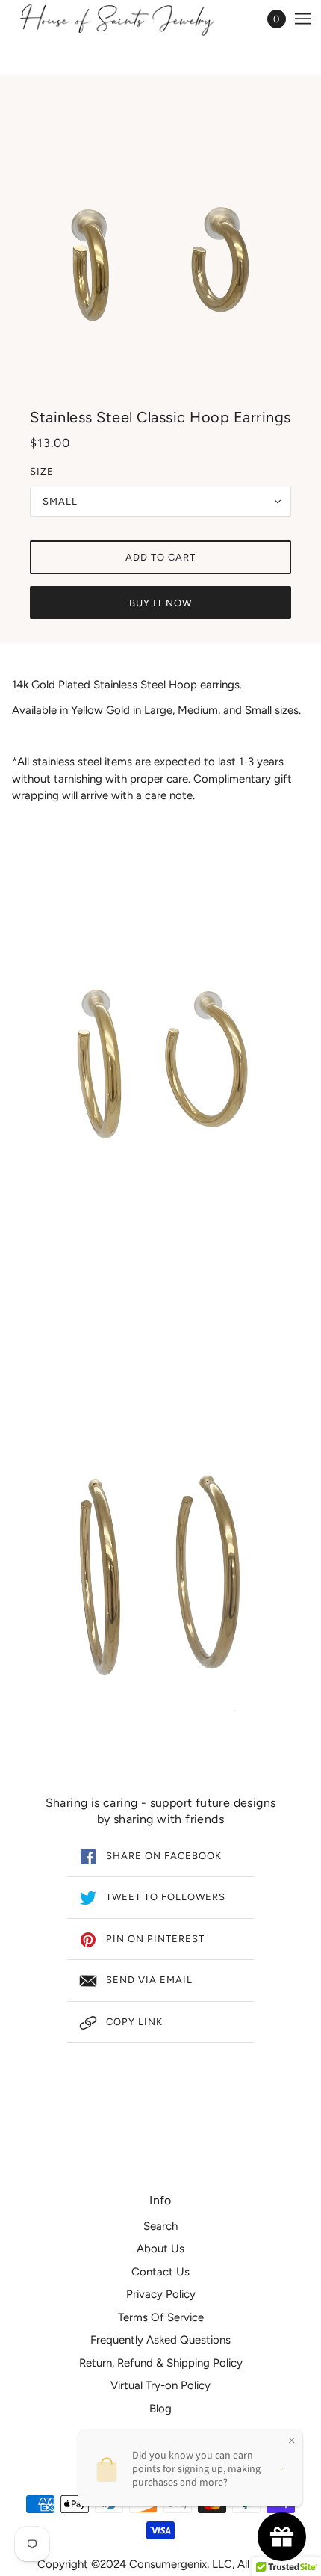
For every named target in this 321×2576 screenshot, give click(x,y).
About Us (160, 2249)
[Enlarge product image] (160, 243)
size (42, 471)
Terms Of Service (161, 2317)
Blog (160, 2409)
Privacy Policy (161, 2294)
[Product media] (160, 1084)
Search (160, 2226)
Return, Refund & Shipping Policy (161, 2363)
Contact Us (160, 2272)
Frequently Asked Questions (160, 2340)
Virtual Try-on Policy (160, 2385)
